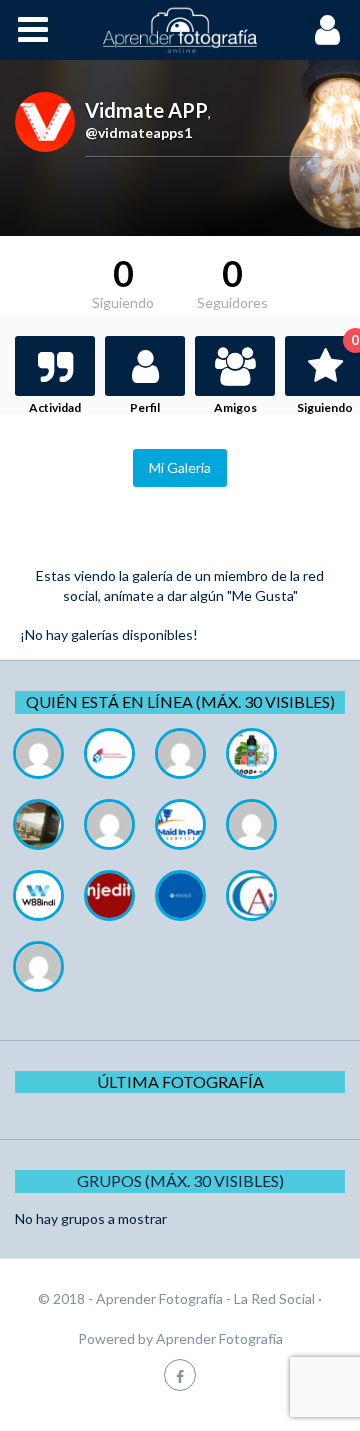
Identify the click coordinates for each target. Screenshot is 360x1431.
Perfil (145, 407)
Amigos (235, 407)
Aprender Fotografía (219, 1338)
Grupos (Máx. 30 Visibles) (180, 1180)
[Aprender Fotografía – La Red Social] (180, 30)
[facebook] (180, 1374)
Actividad (55, 407)
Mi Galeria (180, 467)
